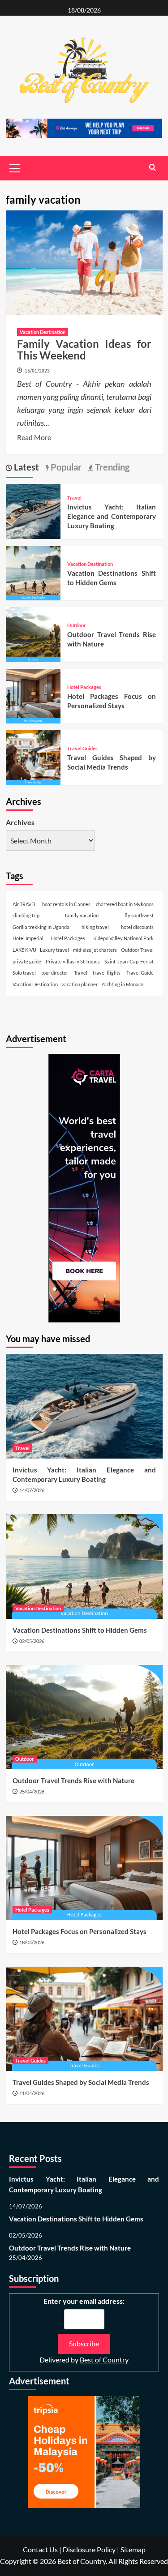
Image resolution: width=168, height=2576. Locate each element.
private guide (27, 961)
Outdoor (77, 625)
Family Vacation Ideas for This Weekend (84, 349)
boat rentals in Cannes (66, 904)
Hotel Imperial (28, 938)
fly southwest (139, 915)
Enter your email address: (84, 2301)
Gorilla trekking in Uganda (41, 927)
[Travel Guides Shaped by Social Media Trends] (33, 757)
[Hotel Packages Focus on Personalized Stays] (33, 695)
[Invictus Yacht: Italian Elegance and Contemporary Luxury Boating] (33, 511)
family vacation (82, 915)
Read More (34, 438)
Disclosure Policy (89, 2549)
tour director (55, 973)
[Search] (153, 167)
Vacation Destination (43, 332)
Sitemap (133, 2549)
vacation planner (80, 984)
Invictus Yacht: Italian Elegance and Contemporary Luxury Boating (112, 516)
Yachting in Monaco (122, 984)
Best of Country (104, 2360)
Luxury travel (54, 950)
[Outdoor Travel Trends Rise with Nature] (33, 634)
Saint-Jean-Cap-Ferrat (129, 961)
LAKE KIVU (24, 950)
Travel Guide (140, 973)
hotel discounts (137, 927)
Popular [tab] (65, 467)
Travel (74, 498)
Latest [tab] (26, 467)
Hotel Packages (84, 687)
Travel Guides (82, 748)
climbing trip (26, 915)
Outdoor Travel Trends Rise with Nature (73, 1780)
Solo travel (24, 973)
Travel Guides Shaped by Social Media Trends (81, 2082)
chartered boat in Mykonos (125, 904)
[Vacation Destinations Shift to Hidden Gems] (33, 572)
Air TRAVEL (25, 904)
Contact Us (40, 2549)
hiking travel (95, 927)
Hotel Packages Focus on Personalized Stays (80, 1931)
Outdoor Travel (137, 950)
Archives (20, 822)
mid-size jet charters (95, 950)
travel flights (107, 973)
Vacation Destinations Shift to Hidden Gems (80, 1630)
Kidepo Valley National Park (123, 938)
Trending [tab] (111, 467)
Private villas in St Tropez (73, 961)
